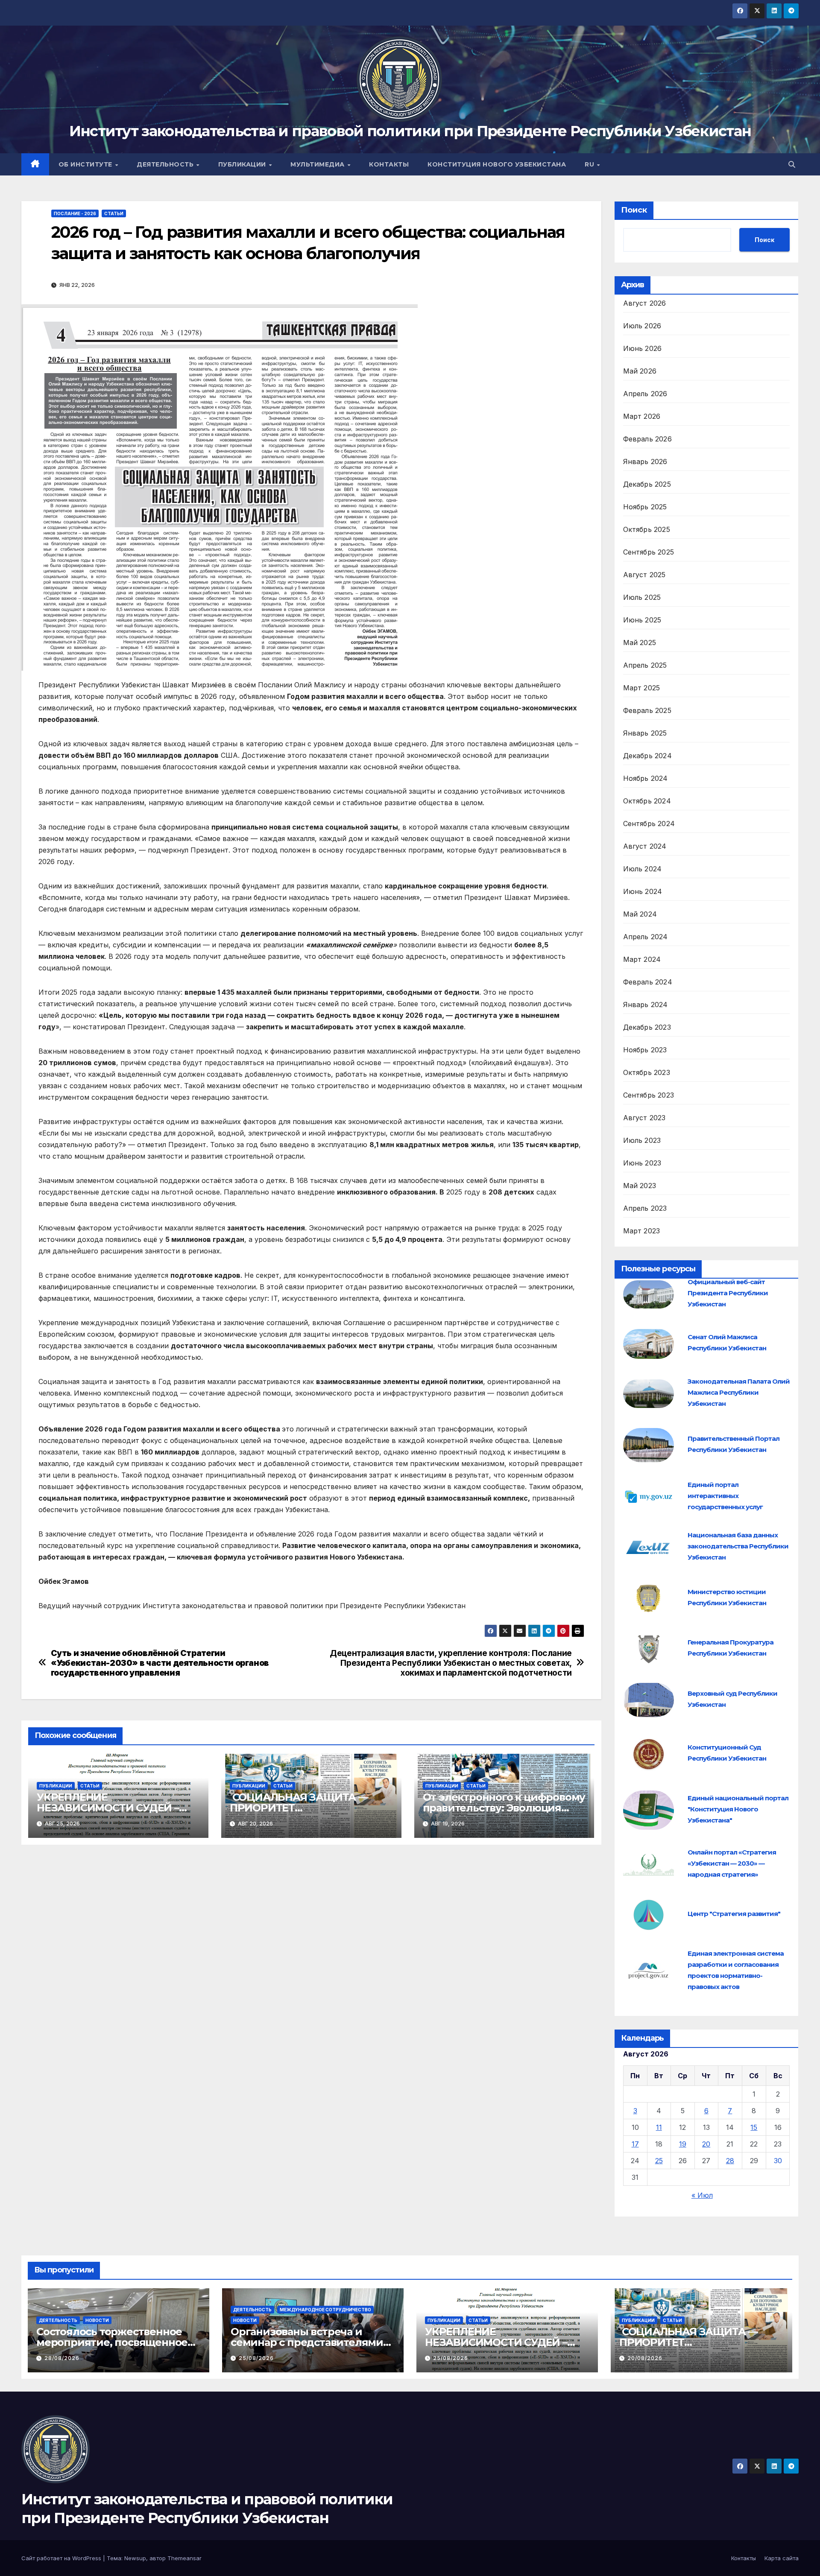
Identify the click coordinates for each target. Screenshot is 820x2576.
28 (730, 2161)
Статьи (114, 213)
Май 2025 (640, 643)
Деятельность (166, 164)
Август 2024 (645, 846)
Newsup (135, 2558)
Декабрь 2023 (647, 1027)
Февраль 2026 (647, 439)
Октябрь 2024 (647, 801)
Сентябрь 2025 (649, 552)
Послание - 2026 (75, 213)
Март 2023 (642, 1231)
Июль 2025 (642, 597)
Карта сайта (782, 2558)
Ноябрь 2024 (646, 778)
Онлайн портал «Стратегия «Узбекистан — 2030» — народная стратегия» (732, 1863)
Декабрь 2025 (647, 484)
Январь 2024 (646, 1005)
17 (635, 2144)
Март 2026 (642, 416)
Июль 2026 (642, 326)
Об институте (86, 164)
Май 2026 (640, 371)
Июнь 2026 (643, 348)
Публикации (243, 164)
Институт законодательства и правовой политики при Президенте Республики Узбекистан (410, 131)
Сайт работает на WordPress (62, 2558)
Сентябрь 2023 (649, 1095)
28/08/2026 (62, 2358)
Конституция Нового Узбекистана (497, 164)
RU (590, 164)
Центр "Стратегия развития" (734, 1914)
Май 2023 (640, 1186)
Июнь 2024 (643, 891)
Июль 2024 (643, 869)
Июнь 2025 (642, 620)
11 (659, 2127)
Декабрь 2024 (647, 756)
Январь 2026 (645, 461)
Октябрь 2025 (647, 529)
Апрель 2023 (645, 1208)
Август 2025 (644, 575)
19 (683, 2144)
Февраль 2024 (648, 982)
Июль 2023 (642, 1140)
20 (706, 2144)
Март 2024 (642, 959)
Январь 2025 (645, 733)
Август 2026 (645, 303)
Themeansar (184, 2558)
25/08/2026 (256, 2358)
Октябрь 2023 (647, 1072)
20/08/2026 (645, 2358)
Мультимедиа (318, 164)
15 (754, 2127)
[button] (792, 164)
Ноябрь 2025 (645, 507)
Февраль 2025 (647, 710)
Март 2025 (642, 688)
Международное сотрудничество (325, 2310)
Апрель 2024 (646, 937)
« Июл (702, 2195)
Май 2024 (640, 914)
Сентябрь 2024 (649, 824)
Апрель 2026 (645, 394)
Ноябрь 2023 (645, 1050)
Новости (97, 2320)
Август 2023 (644, 1118)
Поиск (634, 210)
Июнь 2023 (642, 1163)
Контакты (389, 164)
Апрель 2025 (645, 665)
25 (659, 2161)
